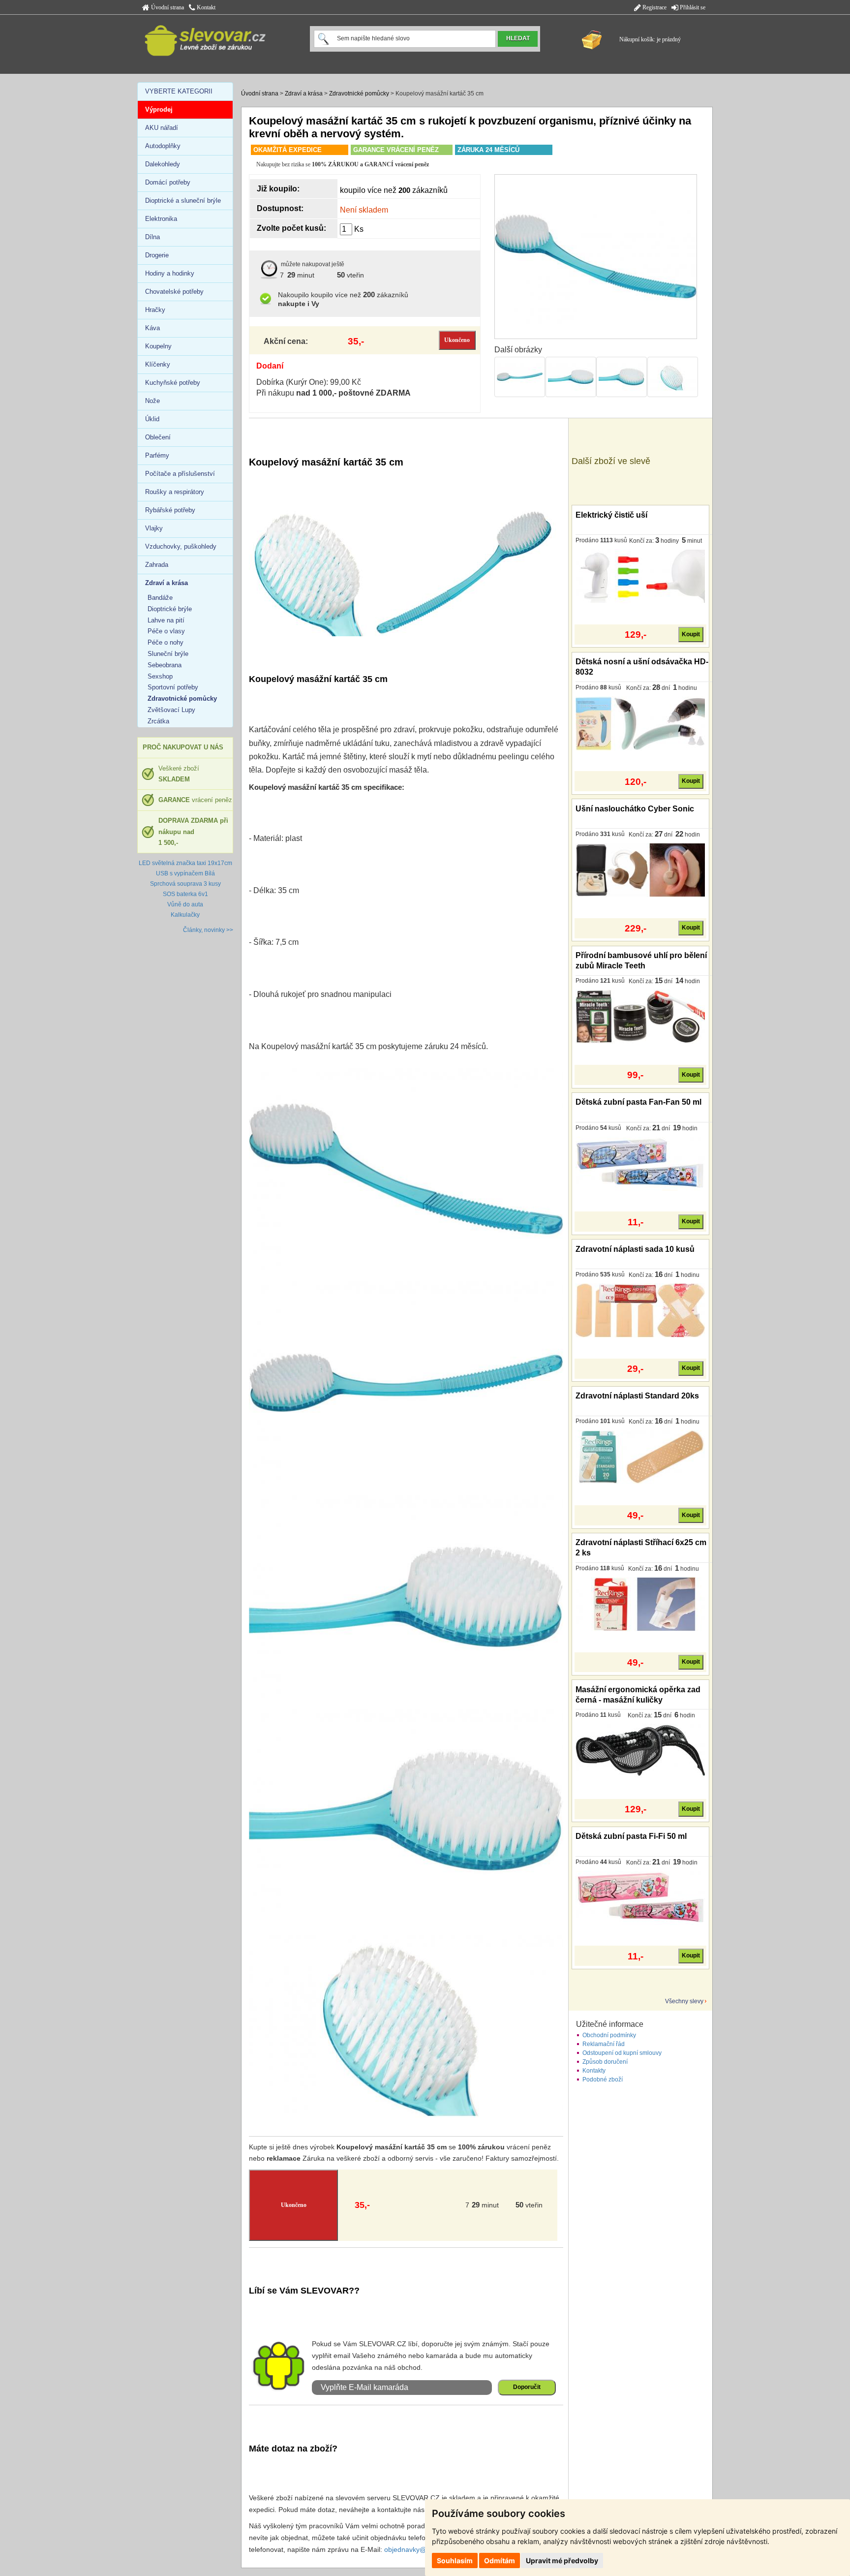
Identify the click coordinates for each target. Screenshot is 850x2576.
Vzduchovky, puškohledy (181, 546)
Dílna (152, 237)
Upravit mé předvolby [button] (562, 2560)
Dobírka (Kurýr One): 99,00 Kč (309, 382)
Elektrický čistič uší (611, 515)
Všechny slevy (684, 2001)
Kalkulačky (185, 915)
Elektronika (161, 219)
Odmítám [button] (500, 2560)
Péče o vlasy (166, 631)
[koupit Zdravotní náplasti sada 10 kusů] (640, 1310)
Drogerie (157, 255)
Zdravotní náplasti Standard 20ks (637, 1396)
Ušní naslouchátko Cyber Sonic (635, 809)
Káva (152, 328)
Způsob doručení (605, 2062)
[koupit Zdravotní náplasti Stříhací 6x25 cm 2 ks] (640, 1604)
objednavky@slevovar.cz (423, 2549)
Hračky (155, 310)
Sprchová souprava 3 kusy (185, 884)
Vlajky (154, 528)
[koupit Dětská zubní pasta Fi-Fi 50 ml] (640, 1897)
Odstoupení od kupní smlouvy (622, 2053)
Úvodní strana (167, 7)
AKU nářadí (162, 128)
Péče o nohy (166, 642)
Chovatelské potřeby (174, 292)
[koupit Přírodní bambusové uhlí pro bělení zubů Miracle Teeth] (640, 1016)
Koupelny (158, 346)
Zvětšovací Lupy (171, 710)
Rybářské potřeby (170, 510)
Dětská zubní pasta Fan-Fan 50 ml (638, 1102)
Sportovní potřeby (173, 687)
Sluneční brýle (168, 654)
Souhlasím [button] (455, 2560)
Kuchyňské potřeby (173, 383)
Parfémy (157, 455)
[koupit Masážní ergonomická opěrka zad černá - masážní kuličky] (640, 1750)
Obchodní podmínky (609, 2035)
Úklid (152, 419)
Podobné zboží (603, 2079)
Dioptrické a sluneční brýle (183, 201)
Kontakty (594, 2071)
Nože (152, 401)
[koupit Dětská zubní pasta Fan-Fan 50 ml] (640, 1163)
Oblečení (158, 437)
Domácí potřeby (168, 182)
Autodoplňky (163, 146)
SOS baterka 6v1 (185, 894)
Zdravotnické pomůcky (359, 93)
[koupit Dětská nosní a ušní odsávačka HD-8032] (640, 723)
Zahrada (157, 565)
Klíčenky (158, 364)
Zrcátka (158, 721)
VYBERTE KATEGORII (179, 91)
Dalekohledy (163, 164)
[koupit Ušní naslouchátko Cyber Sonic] (640, 869)
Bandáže (160, 598)
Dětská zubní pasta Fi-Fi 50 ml (631, 1836)
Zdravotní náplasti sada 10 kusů (635, 1249)
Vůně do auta (185, 904)
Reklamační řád (604, 2044)
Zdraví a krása (304, 93)
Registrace (654, 7)
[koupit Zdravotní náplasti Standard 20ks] (640, 1457)
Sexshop (160, 676)
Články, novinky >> (208, 930)
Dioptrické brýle (170, 609)
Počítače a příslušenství (180, 474)
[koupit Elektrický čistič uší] (640, 576)
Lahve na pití (166, 620)
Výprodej (159, 109)
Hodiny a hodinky (170, 273)
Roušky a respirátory (175, 492)
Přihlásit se (692, 7)
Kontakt (205, 7)
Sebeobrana (165, 665)
